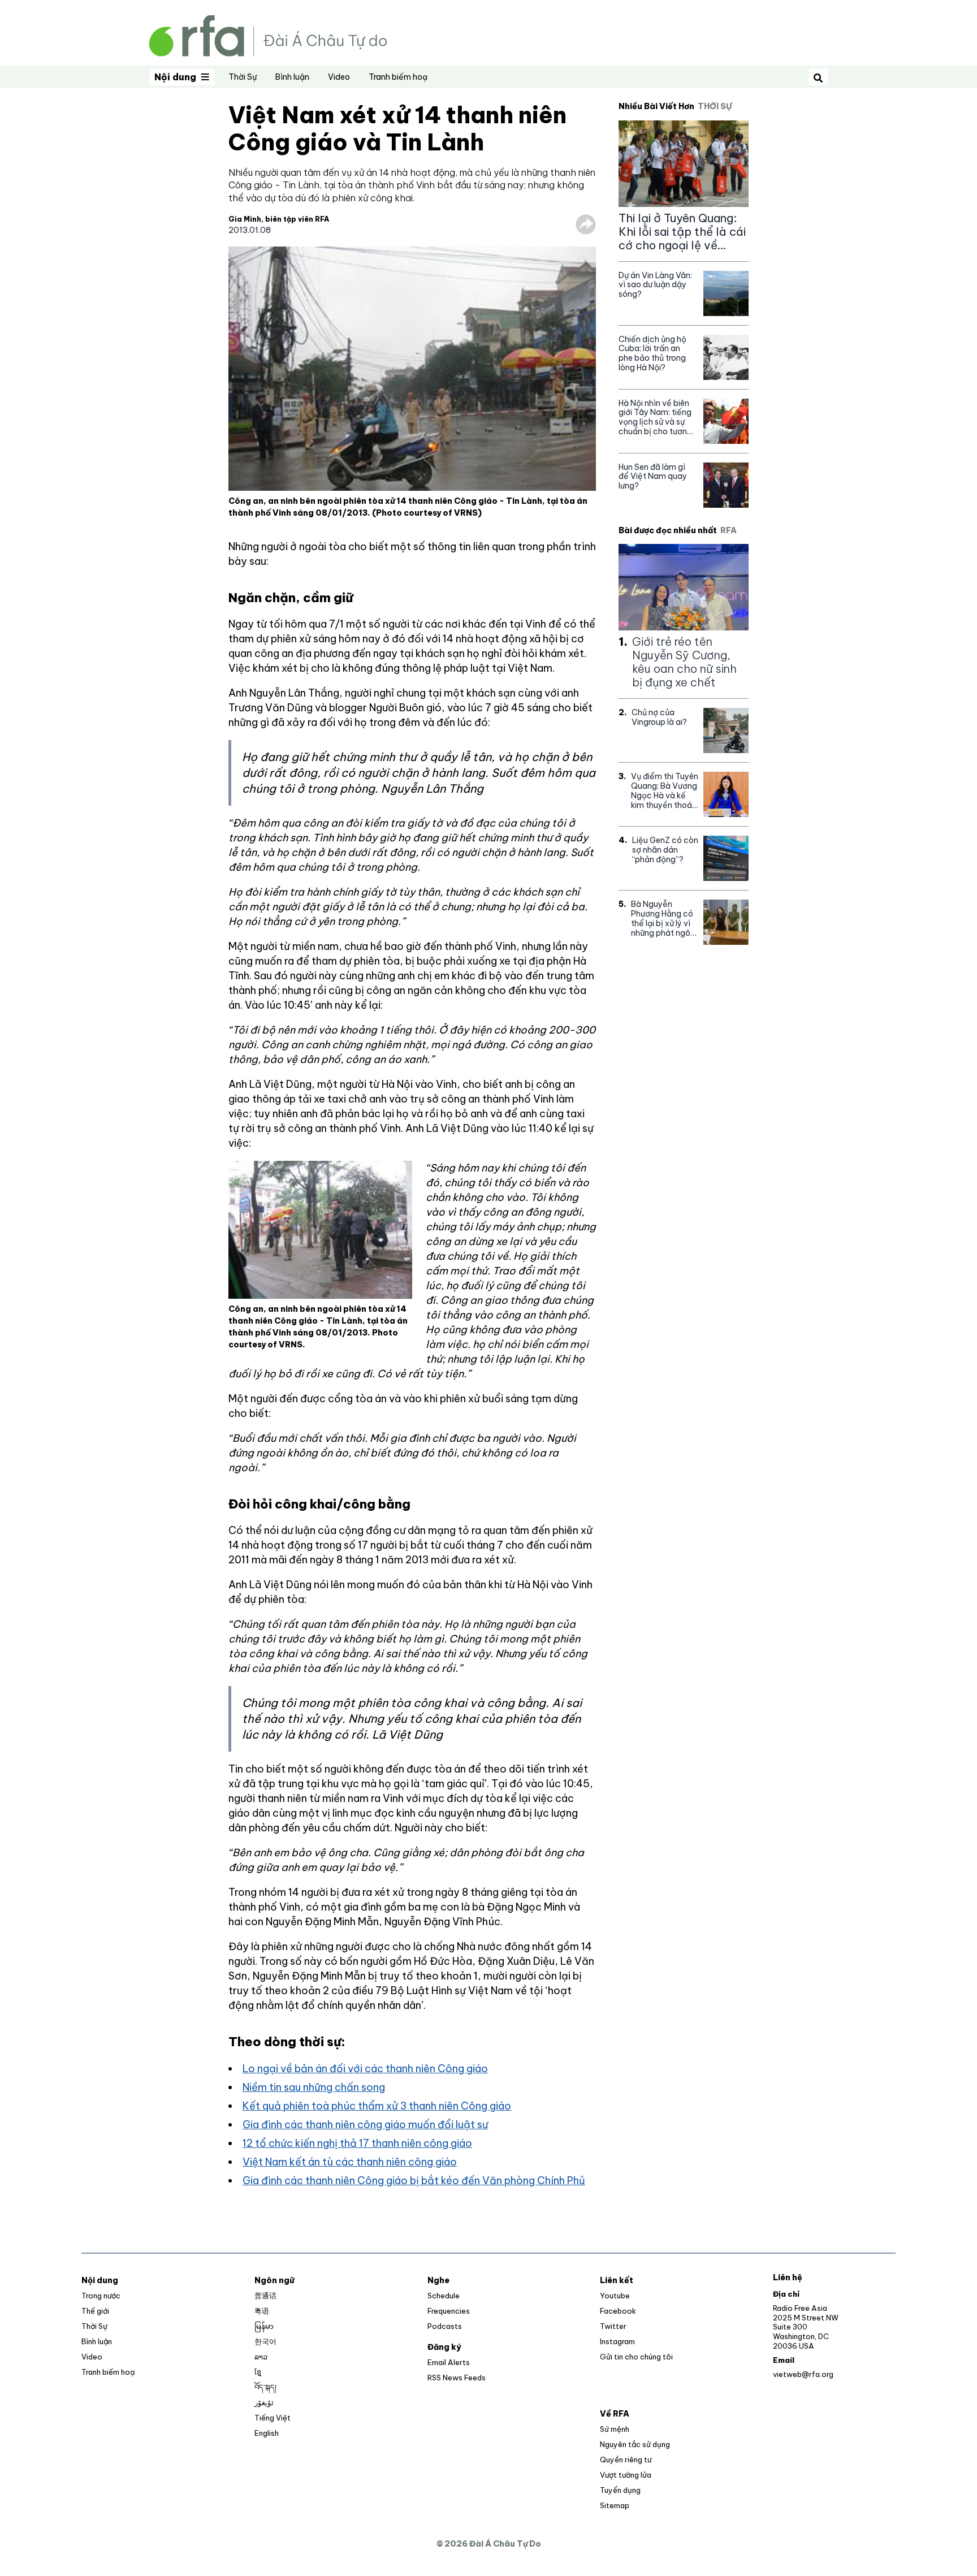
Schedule (444, 2296)
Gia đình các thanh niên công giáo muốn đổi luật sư (365, 2125)
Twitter (613, 2326)
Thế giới (95, 2311)
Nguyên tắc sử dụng (635, 2444)
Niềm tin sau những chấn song (314, 2087)
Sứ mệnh (615, 2429)
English (267, 2433)
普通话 (265, 2296)
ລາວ (261, 2357)
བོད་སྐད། (265, 2387)
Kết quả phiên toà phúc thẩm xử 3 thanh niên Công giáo (377, 2106)
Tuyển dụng (620, 2490)
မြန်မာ (264, 2326)
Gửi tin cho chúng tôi (636, 2357)
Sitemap (615, 2505)
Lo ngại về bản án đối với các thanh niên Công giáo (365, 2069)
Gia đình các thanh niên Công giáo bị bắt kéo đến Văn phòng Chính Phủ (414, 2180)
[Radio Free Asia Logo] (268, 35)
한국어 (265, 2341)
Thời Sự (243, 77)
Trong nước (101, 2296)
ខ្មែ (258, 2372)
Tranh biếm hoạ (398, 77)
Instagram (617, 2341)
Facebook (618, 2311)
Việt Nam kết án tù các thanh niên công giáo (350, 2162)
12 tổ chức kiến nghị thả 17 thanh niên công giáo (357, 2143)
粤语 (262, 2311)
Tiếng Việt (273, 2418)
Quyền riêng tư (626, 2460)
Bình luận (292, 77)
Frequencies (449, 2311)
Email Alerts (449, 2362)
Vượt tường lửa (626, 2475)
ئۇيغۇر (264, 2402)
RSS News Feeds (457, 2378)
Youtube (615, 2296)
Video (339, 77)
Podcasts (445, 2326)
